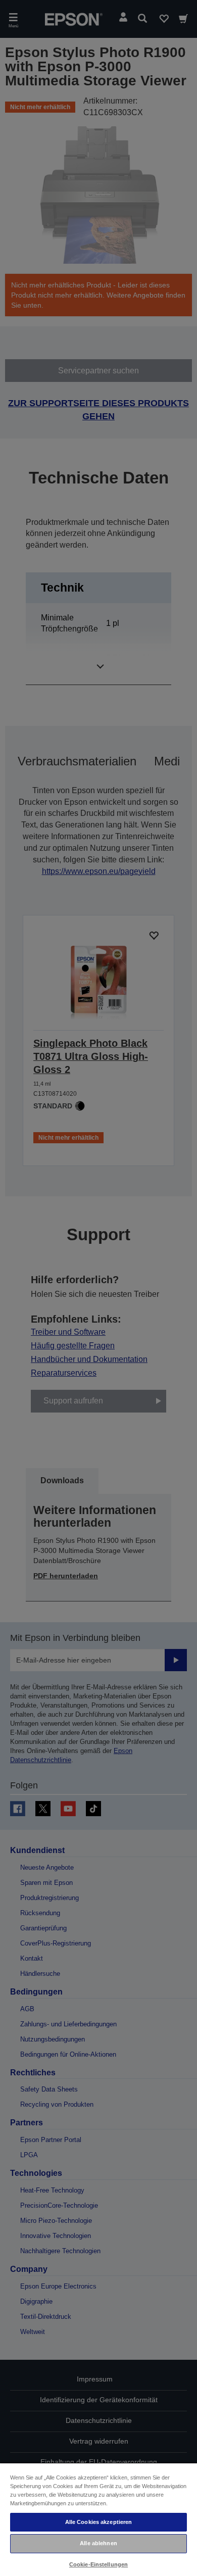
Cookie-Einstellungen (98, 2564)
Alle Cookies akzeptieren (99, 2522)
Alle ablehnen (98, 2543)
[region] (98, 2519)
